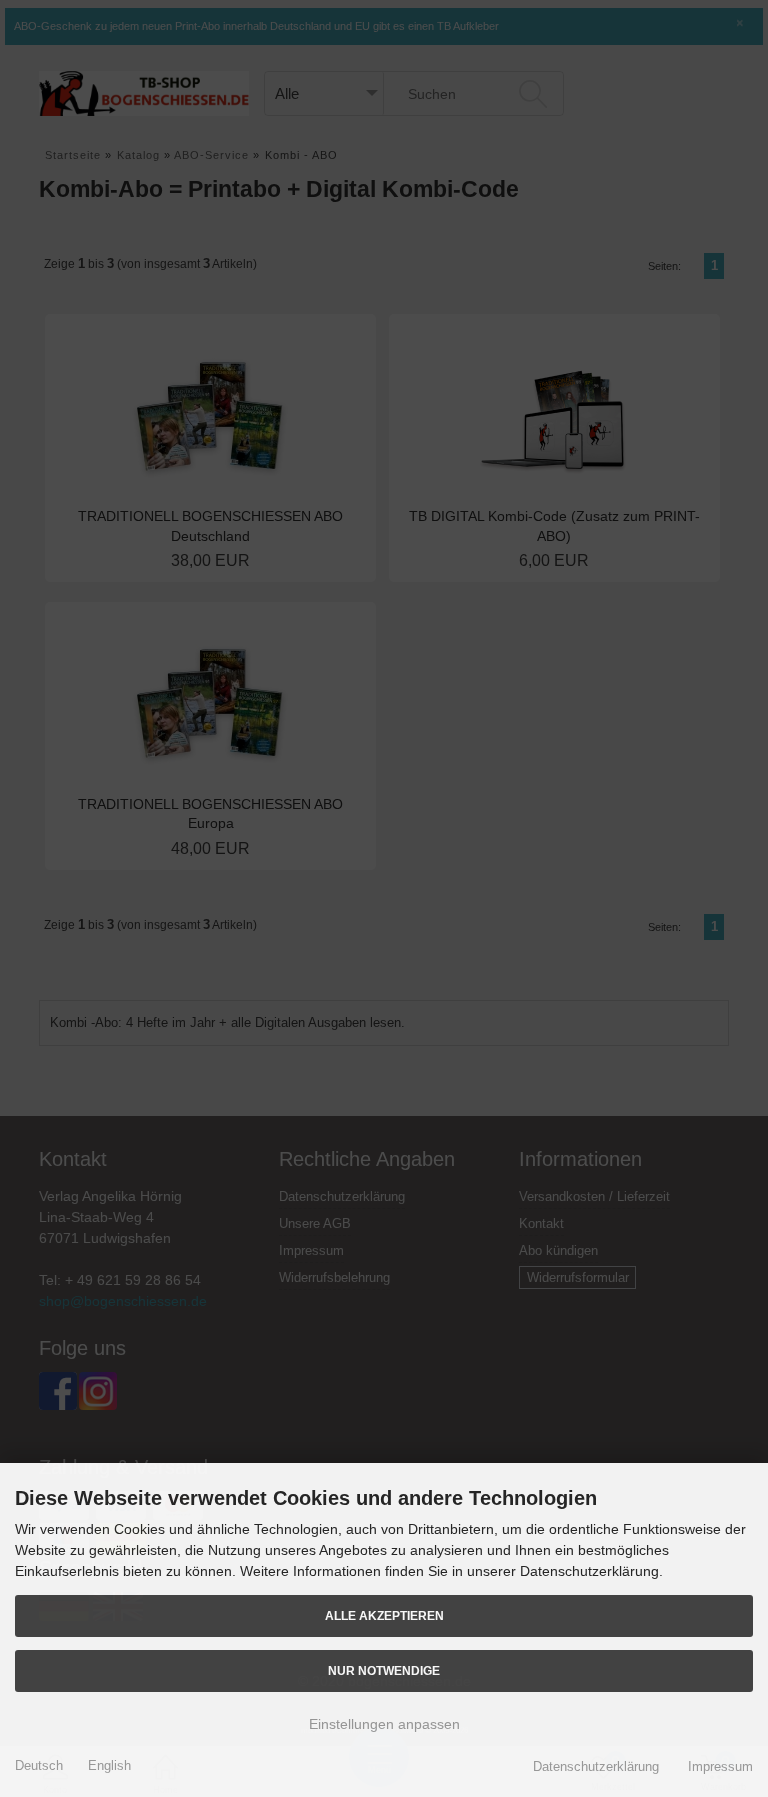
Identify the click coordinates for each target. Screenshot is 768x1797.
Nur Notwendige (384, 1670)
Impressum (720, 1766)
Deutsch (39, 1765)
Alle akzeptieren (384, 1615)
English (109, 1765)
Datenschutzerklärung (596, 1766)
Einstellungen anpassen (384, 1724)
